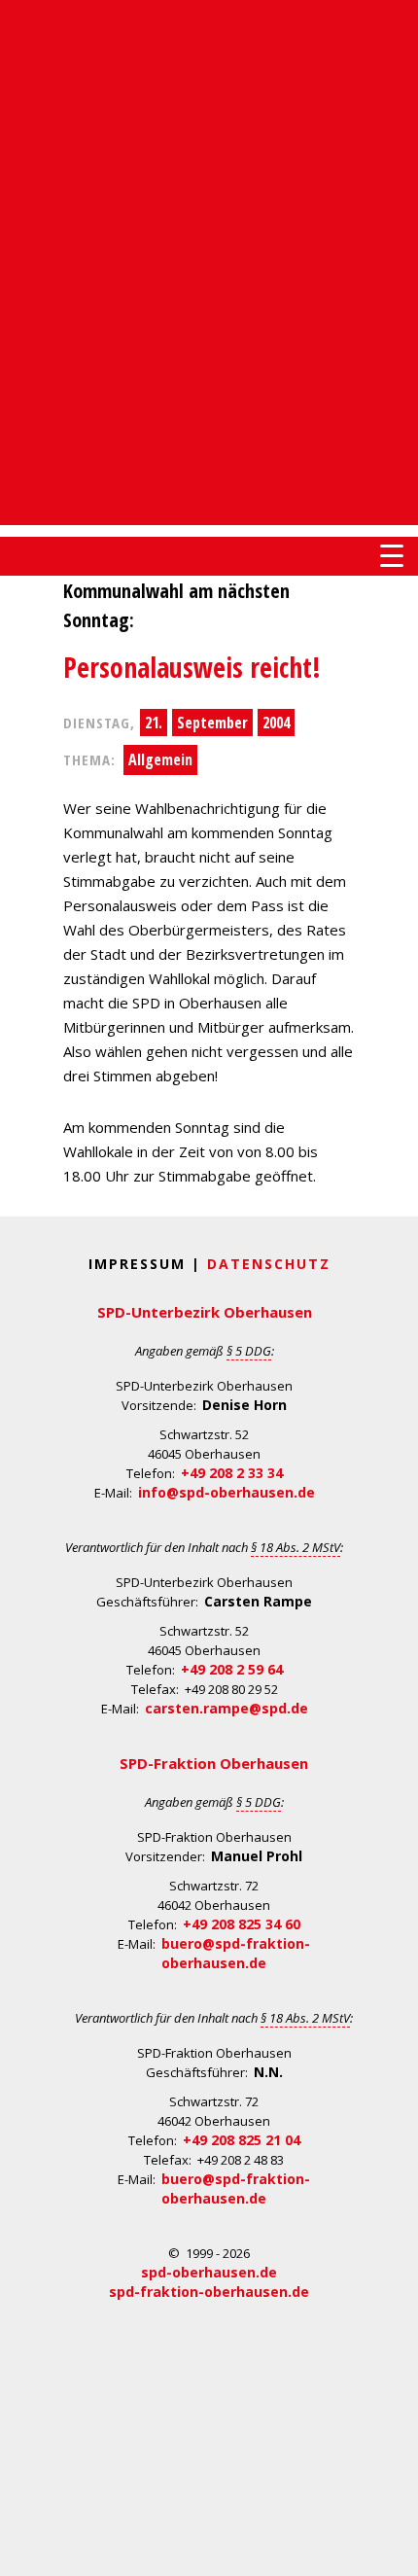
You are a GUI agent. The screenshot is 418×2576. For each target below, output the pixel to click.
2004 (276, 723)
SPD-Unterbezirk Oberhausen (205, 1312)
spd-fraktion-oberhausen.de (209, 2292)
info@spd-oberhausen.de (226, 1492)
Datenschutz (269, 1264)
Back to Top (391, 2549)
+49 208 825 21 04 (242, 2140)
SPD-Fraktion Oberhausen (214, 1763)
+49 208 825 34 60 (242, 1924)
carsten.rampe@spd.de (226, 1708)
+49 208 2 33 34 (232, 1473)
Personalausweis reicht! (192, 667)
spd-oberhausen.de (209, 2272)
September (212, 723)
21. (154, 723)
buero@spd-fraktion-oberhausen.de (236, 1953)
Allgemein (160, 759)
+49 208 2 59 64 (232, 1669)
